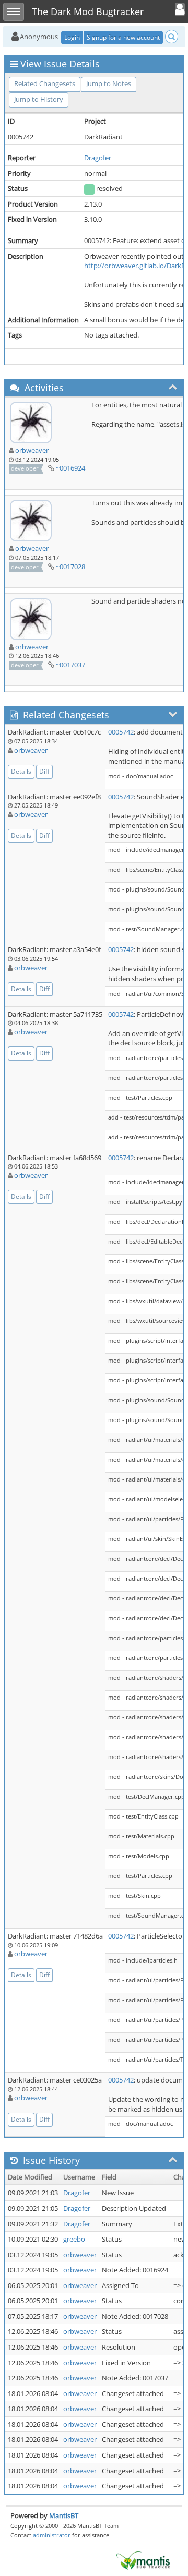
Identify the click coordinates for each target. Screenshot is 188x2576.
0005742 (121, 732)
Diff (44, 771)
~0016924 (70, 468)
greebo (74, 2239)
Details (21, 771)
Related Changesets (45, 83)
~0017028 (70, 567)
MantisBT (64, 2515)
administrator (52, 2535)
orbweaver (32, 450)
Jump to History (39, 99)
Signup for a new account (123, 37)
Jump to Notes (109, 83)
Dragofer (98, 158)
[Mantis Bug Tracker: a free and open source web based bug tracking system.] (143, 2560)
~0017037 (70, 665)
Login (72, 37)
